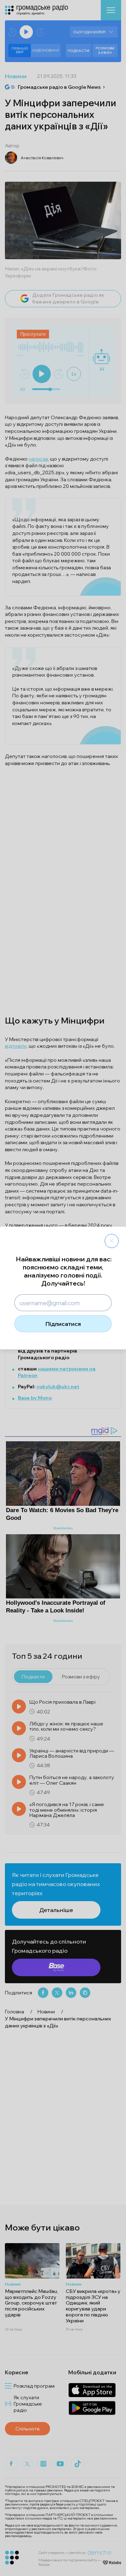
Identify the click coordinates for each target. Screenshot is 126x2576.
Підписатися (63, 1324)
